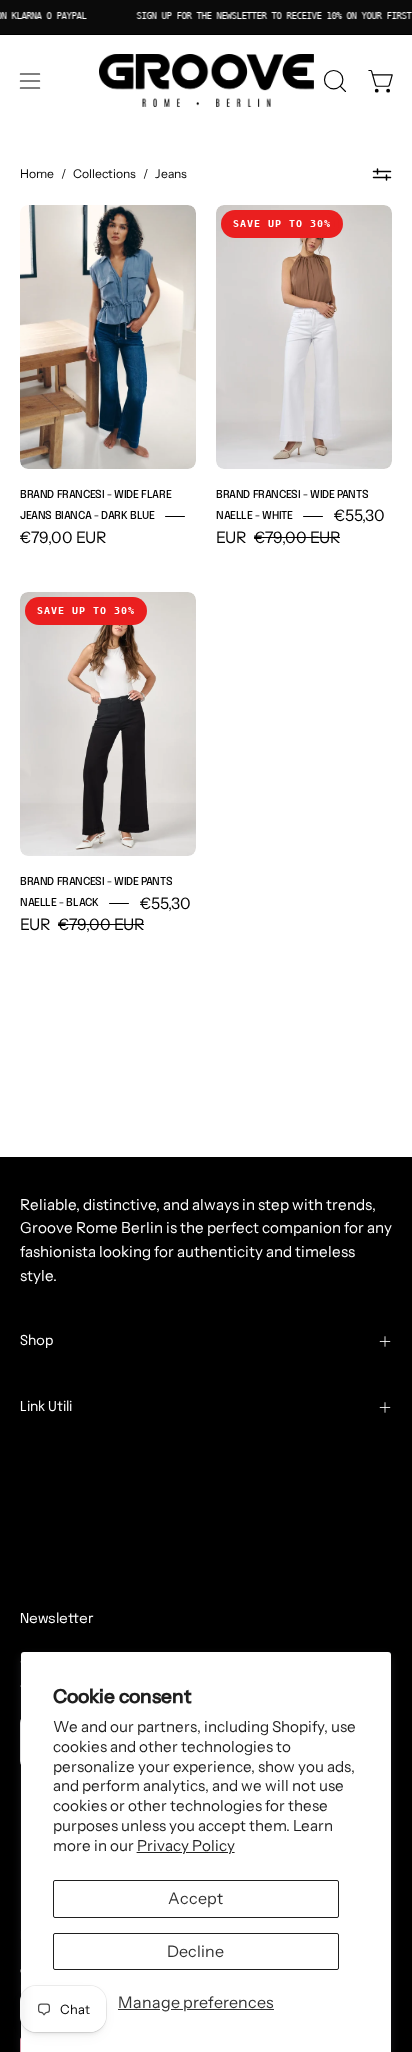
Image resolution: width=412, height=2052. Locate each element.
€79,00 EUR (63, 537)
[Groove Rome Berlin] (206, 81)
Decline (195, 1951)
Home (37, 173)
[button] (333, 81)
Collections (104, 173)
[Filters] (382, 175)
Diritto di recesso (92, 1583)
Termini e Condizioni (92, 1457)
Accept (195, 1898)
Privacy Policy (186, 1845)
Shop (37, 1341)
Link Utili (46, 1407)
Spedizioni (57, 1489)
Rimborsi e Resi (74, 1520)
